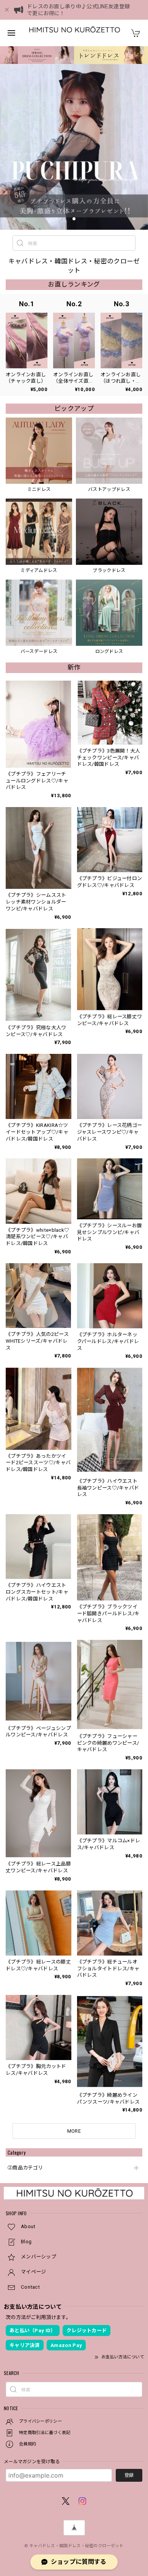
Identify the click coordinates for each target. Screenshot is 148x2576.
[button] (66, 219)
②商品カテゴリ (25, 2168)
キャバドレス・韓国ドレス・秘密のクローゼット (76, 2546)
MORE (74, 2131)
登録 (129, 2475)
